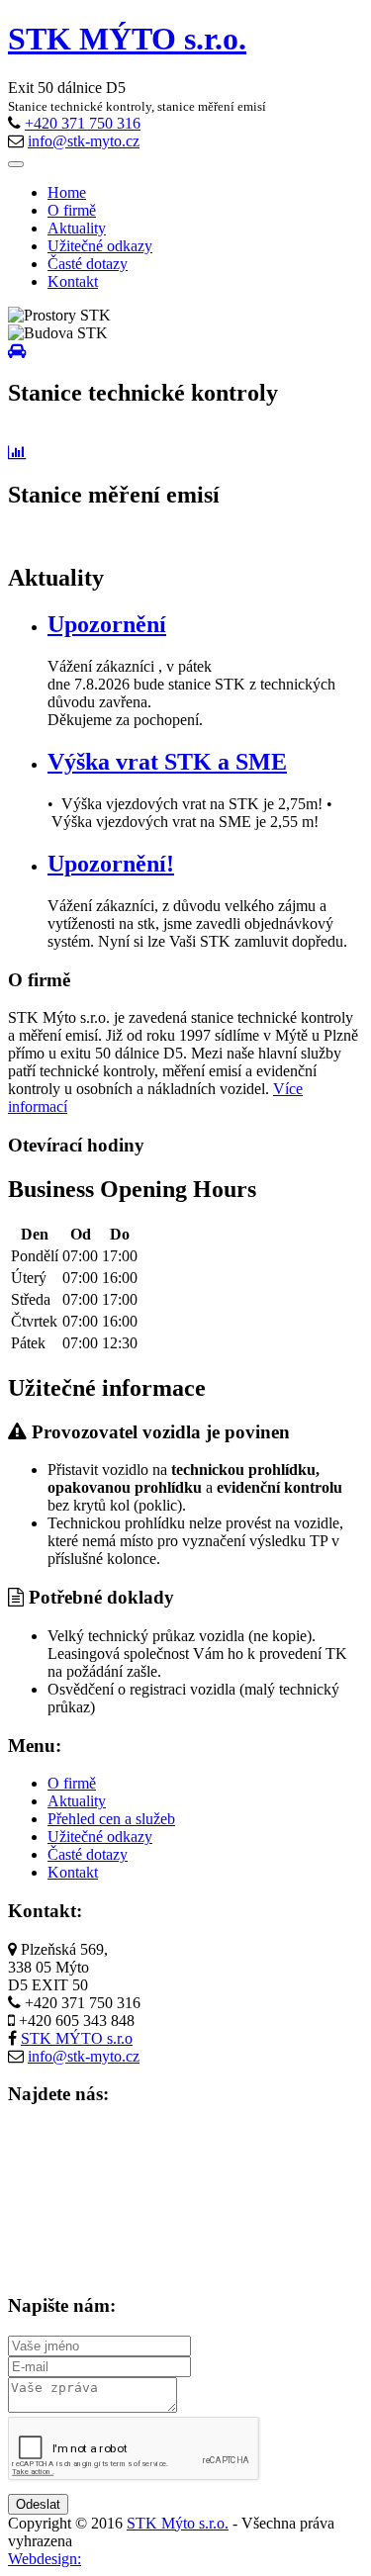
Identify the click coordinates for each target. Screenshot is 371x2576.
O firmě (72, 210)
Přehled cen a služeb (111, 1819)
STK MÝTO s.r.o (77, 2038)
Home (67, 192)
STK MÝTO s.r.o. (127, 39)
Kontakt (73, 281)
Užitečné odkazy (100, 246)
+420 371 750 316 (83, 123)
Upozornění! (111, 864)
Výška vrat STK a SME (167, 762)
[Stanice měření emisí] (17, 453)
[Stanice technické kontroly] (17, 351)
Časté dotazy (88, 264)
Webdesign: (45, 2559)
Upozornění (107, 624)
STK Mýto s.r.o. (178, 2523)
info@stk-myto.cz (84, 141)
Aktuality (77, 228)
